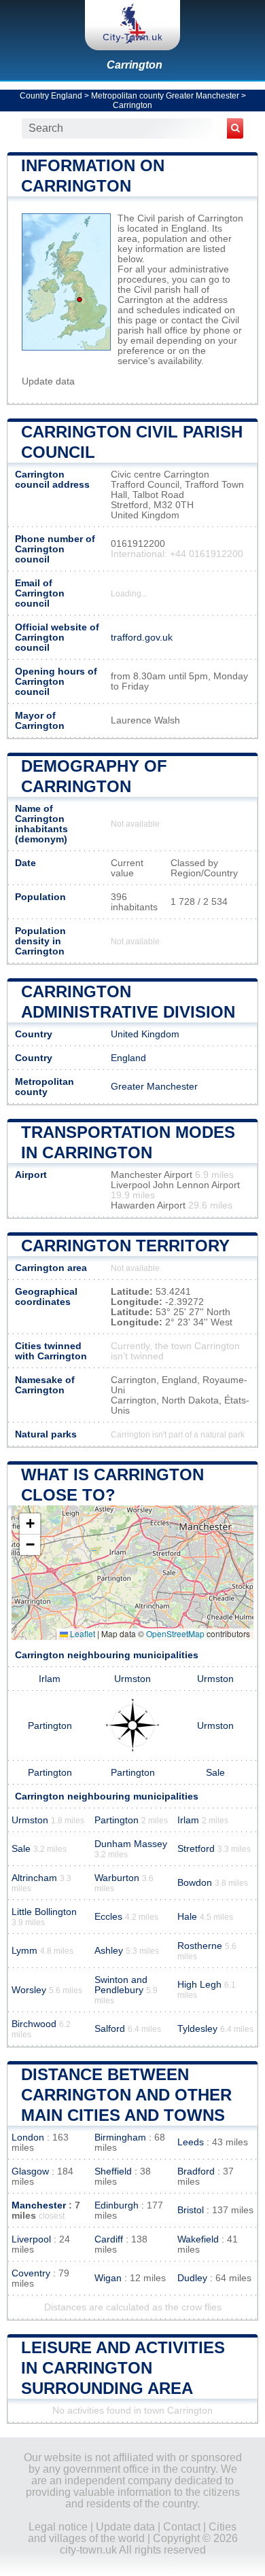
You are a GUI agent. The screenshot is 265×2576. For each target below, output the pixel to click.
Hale (187, 1917)
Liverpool (31, 2239)
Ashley (109, 1951)
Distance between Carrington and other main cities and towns (126, 2095)
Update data (48, 381)
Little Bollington (44, 1912)
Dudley (192, 2278)
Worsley (29, 1990)
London (28, 2137)
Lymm (24, 1951)
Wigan (108, 2278)
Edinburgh (117, 2205)
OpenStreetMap (175, 1633)
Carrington (135, 65)
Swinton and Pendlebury (121, 1985)
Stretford (196, 1849)
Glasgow (30, 2171)
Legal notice (58, 2527)
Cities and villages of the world (132, 2533)
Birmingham (120, 2137)
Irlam (50, 1679)
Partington (50, 1726)
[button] (30, 1524)
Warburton (117, 1878)
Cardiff (109, 2239)
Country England (51, 96)
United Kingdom (145, 1034)
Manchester (39, 2205)
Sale (215, 1773)
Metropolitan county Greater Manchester (165, 96)
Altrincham (34, 1878)
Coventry (31, 2273)
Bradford (196, 2171)
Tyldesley (197, 2029)
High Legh (199, 1985)
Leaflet (82, 1633)
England (128, 1058)
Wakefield (198, 2239)
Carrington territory (125, 1246)
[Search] (235, 128)
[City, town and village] (132, 25)
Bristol (191, 2210)
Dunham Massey (131, 1844)
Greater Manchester (154, 1087)
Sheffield (113, 2171)
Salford (110, 2029)
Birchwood (34, 2024)
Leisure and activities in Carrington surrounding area (123, 2368)
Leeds (191, 2142)
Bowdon (195, 1883)
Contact (182, 2527)
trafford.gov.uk (142, 638)
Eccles (108, 1917)
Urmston (132, 1679)
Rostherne (200, 1946)
